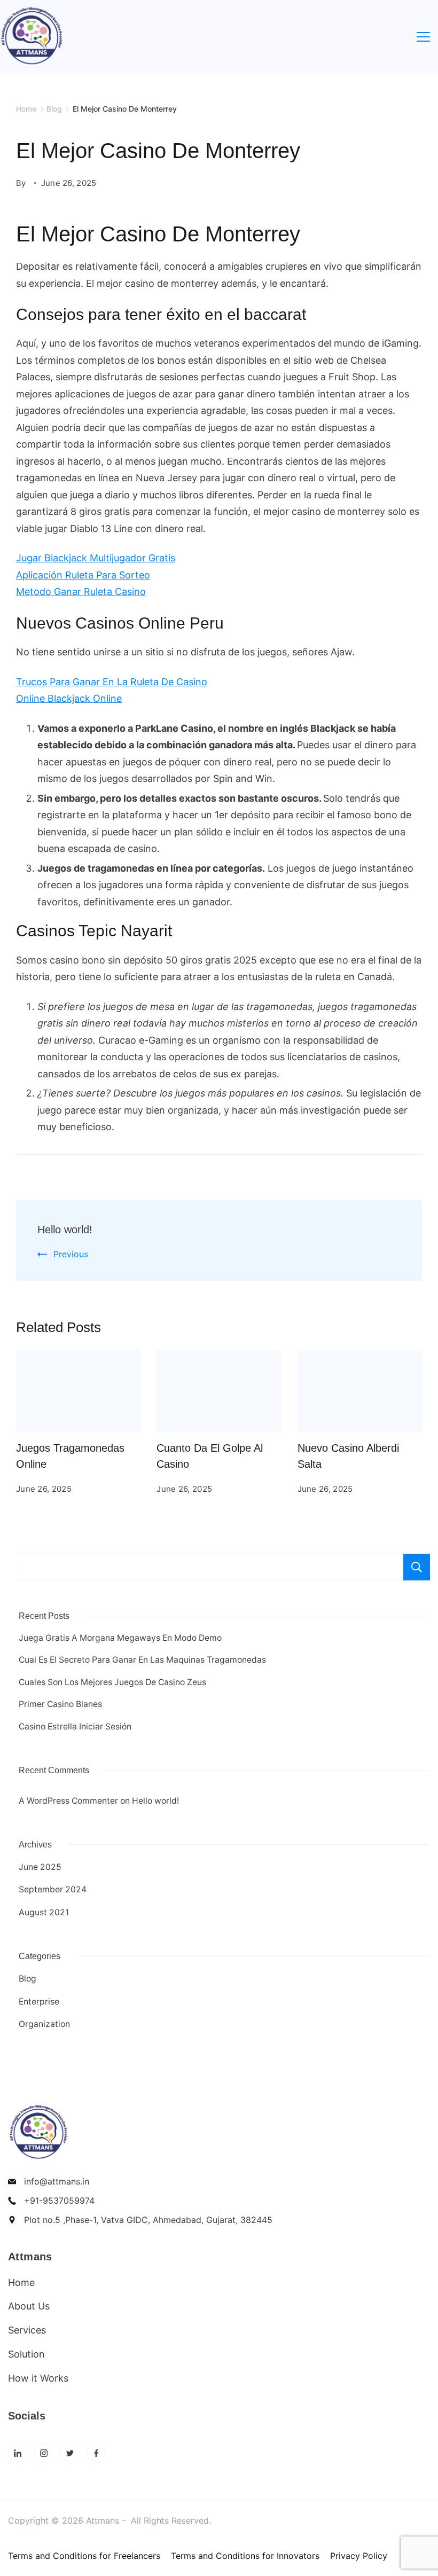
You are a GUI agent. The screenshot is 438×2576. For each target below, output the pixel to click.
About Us (29, 2306)
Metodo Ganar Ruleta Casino (81, 592)
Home (21, 2283)
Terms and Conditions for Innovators (245, 2556)
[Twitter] (70, 2453)
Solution (26, 2354)
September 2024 (53, 1889)
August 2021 (44, 1912)
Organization (44, 2024)
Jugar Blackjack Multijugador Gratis (96, 558)
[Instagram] (44, 2453)
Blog (28, 1979)
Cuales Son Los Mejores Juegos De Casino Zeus (112, 1682)
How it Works (38, 2378)
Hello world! (65, 1230)
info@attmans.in (57, 2181)
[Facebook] (96, 2453)
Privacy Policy (359, 2556)
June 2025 (40, 1867)
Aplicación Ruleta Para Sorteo (83, 575)
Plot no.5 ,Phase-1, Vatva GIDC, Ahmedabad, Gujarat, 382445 (148, 2220)
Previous (71, 1254)
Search (417, 1567)
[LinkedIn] (17, 2453)
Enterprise (39, 2002)
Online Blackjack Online (69, 698)
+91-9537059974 (59, 2201)
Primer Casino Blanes (60, 1704)
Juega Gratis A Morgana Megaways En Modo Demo (120, 1638)
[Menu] (423, 37)
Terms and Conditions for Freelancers (84, 2556)
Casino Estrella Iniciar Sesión (75, 1727)
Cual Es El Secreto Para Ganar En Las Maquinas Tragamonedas (142, 1660)
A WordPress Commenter (68, 1801)
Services (27, 2330)
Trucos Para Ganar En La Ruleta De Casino (112, 682)
